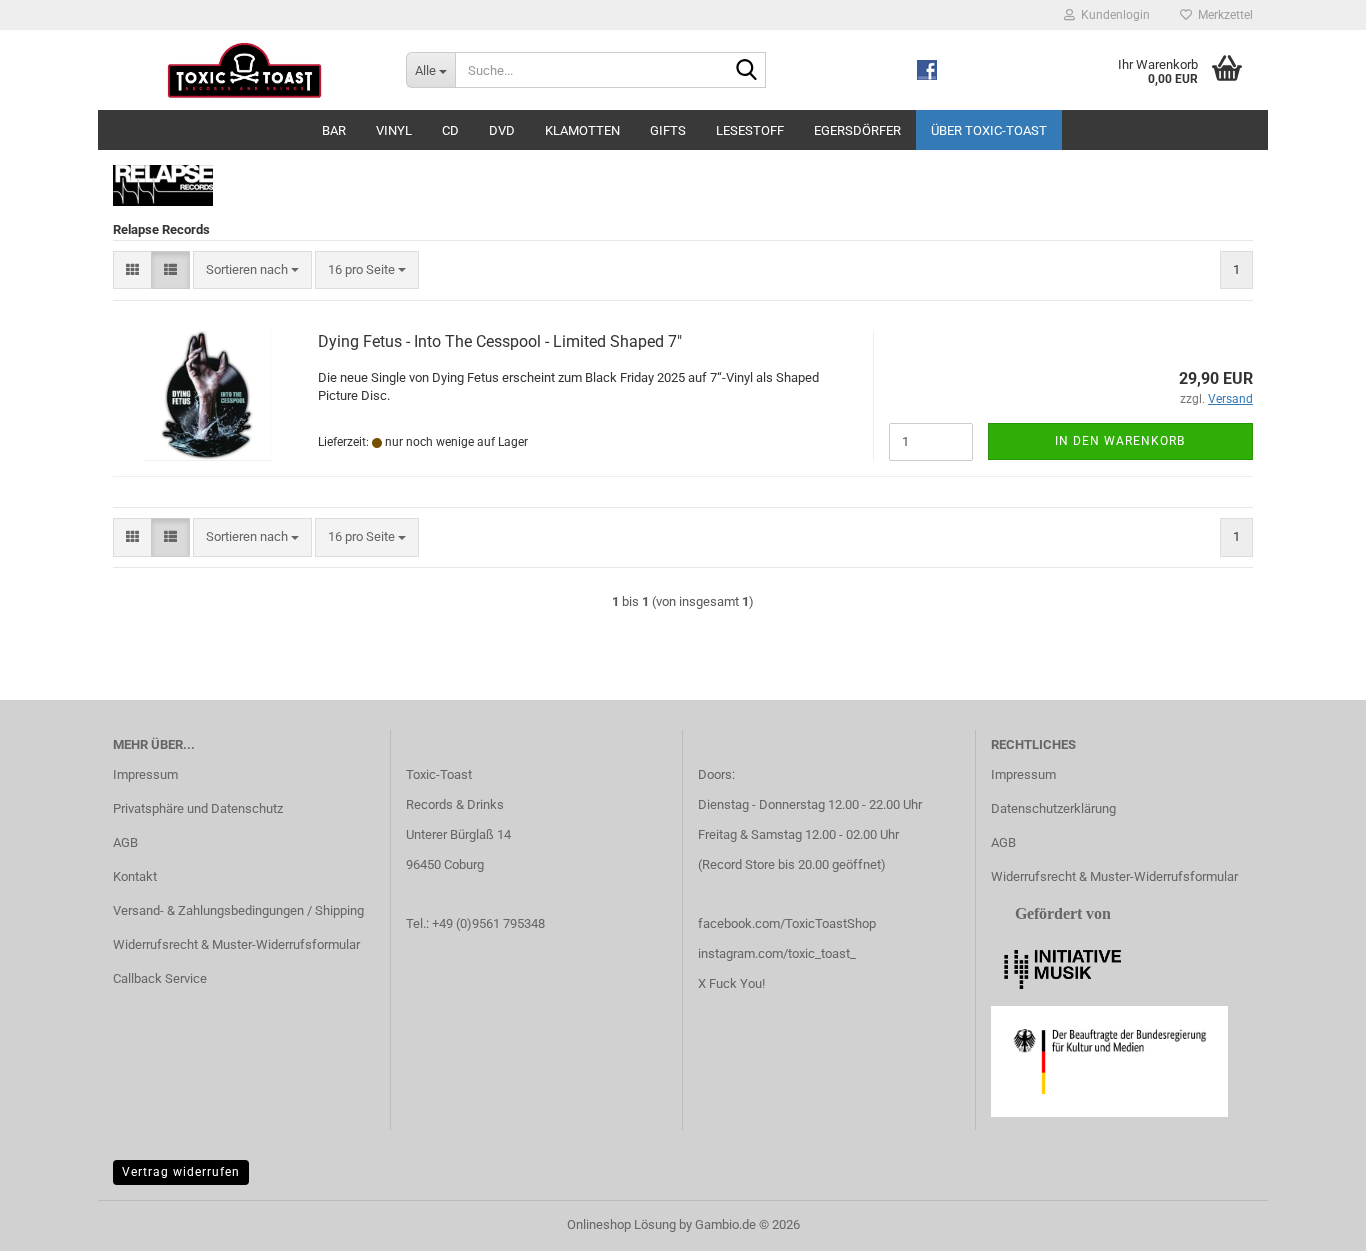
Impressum (145, 774)
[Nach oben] (1311, 1221)
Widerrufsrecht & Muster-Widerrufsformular (236, 944)
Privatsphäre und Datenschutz (198, 808)
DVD (502, 130)
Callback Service (160, 978)
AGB (125, 842)
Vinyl (394, 130)
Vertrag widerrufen (181, 1172)
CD (450, 130)
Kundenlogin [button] (1112, 15)
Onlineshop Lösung (621, 1224)
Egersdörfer (857, 130)
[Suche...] (747, 71)
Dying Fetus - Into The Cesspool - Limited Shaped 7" (500, 341)
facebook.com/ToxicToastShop (787, 923)
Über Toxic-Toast (989, 130)
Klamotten (582, 130)
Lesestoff (750, 130)
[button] (132, 270)
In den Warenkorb (1120, 441)
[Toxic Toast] (244, 70)
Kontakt (135, 876)
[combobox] (252, 270)
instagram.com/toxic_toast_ (777, 953)
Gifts (668, 130)
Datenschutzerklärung (1053, 808)
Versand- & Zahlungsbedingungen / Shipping (238, 910)
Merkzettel (1222, 15)
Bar (334, 130)
